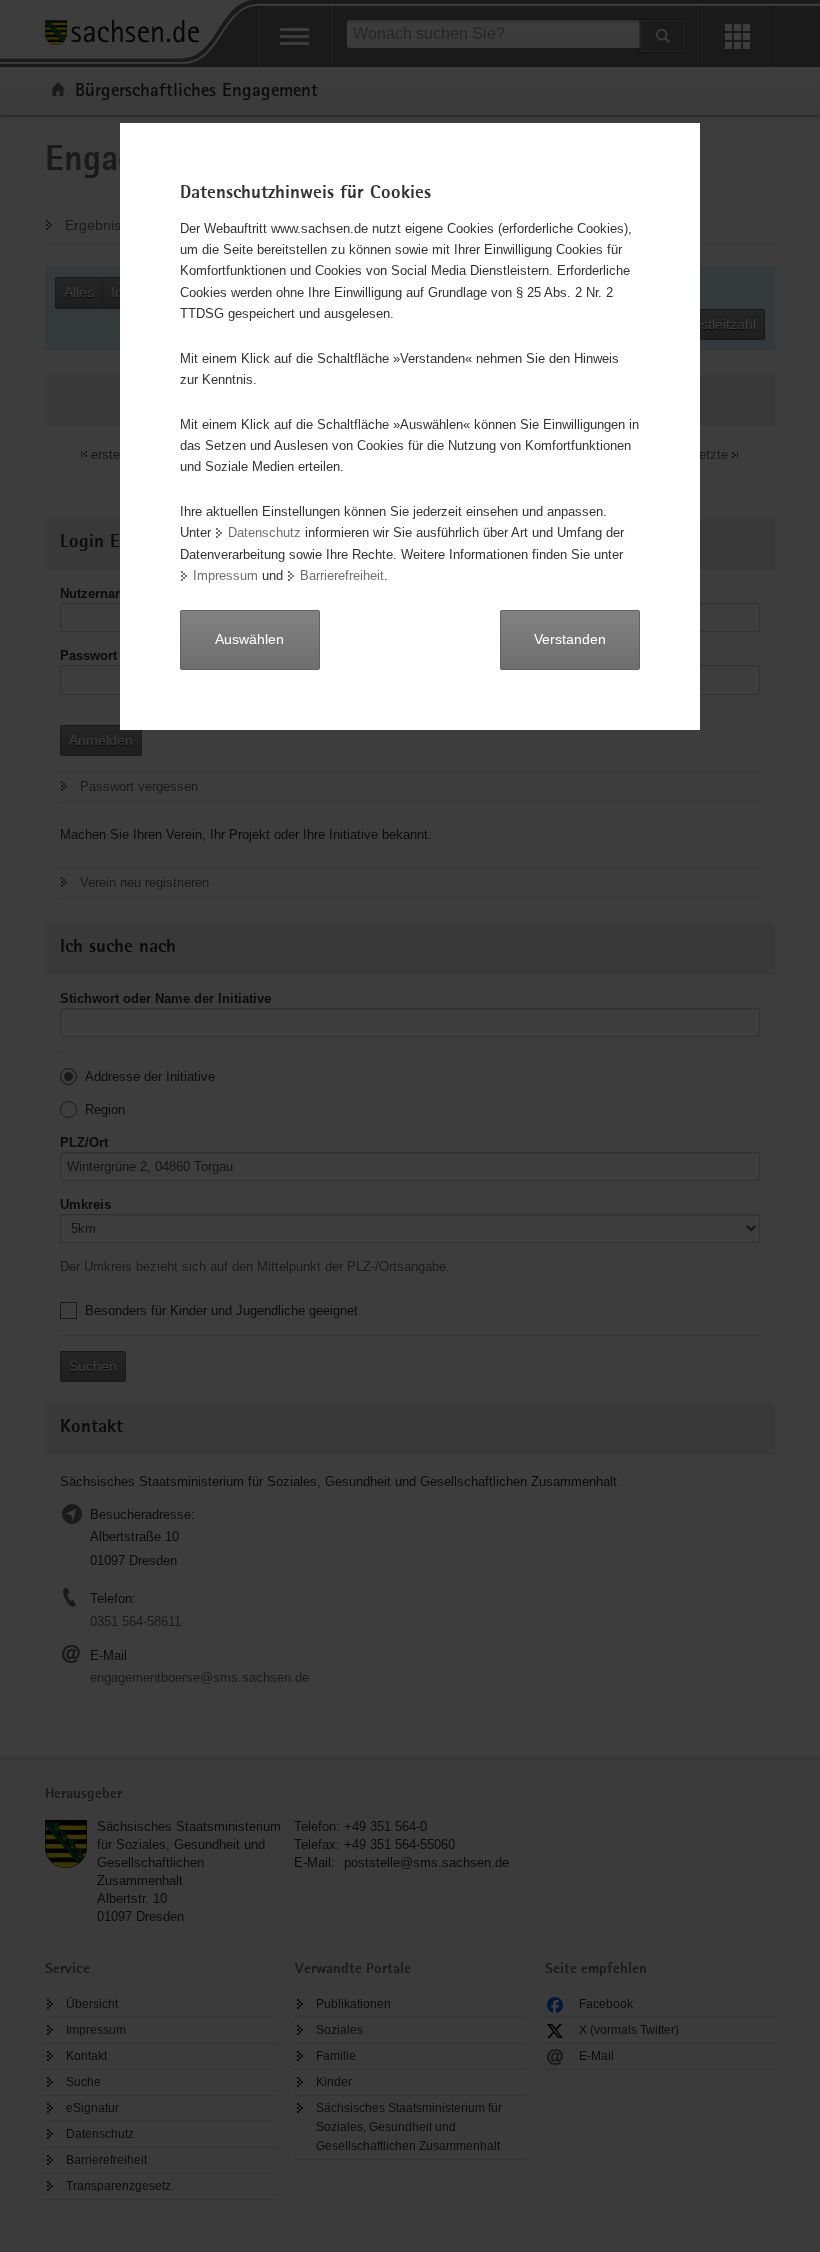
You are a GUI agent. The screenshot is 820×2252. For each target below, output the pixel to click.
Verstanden (570, 639)
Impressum (225, 575)
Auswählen (249, 639)
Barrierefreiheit (342, 575)
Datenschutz (264, 532)
